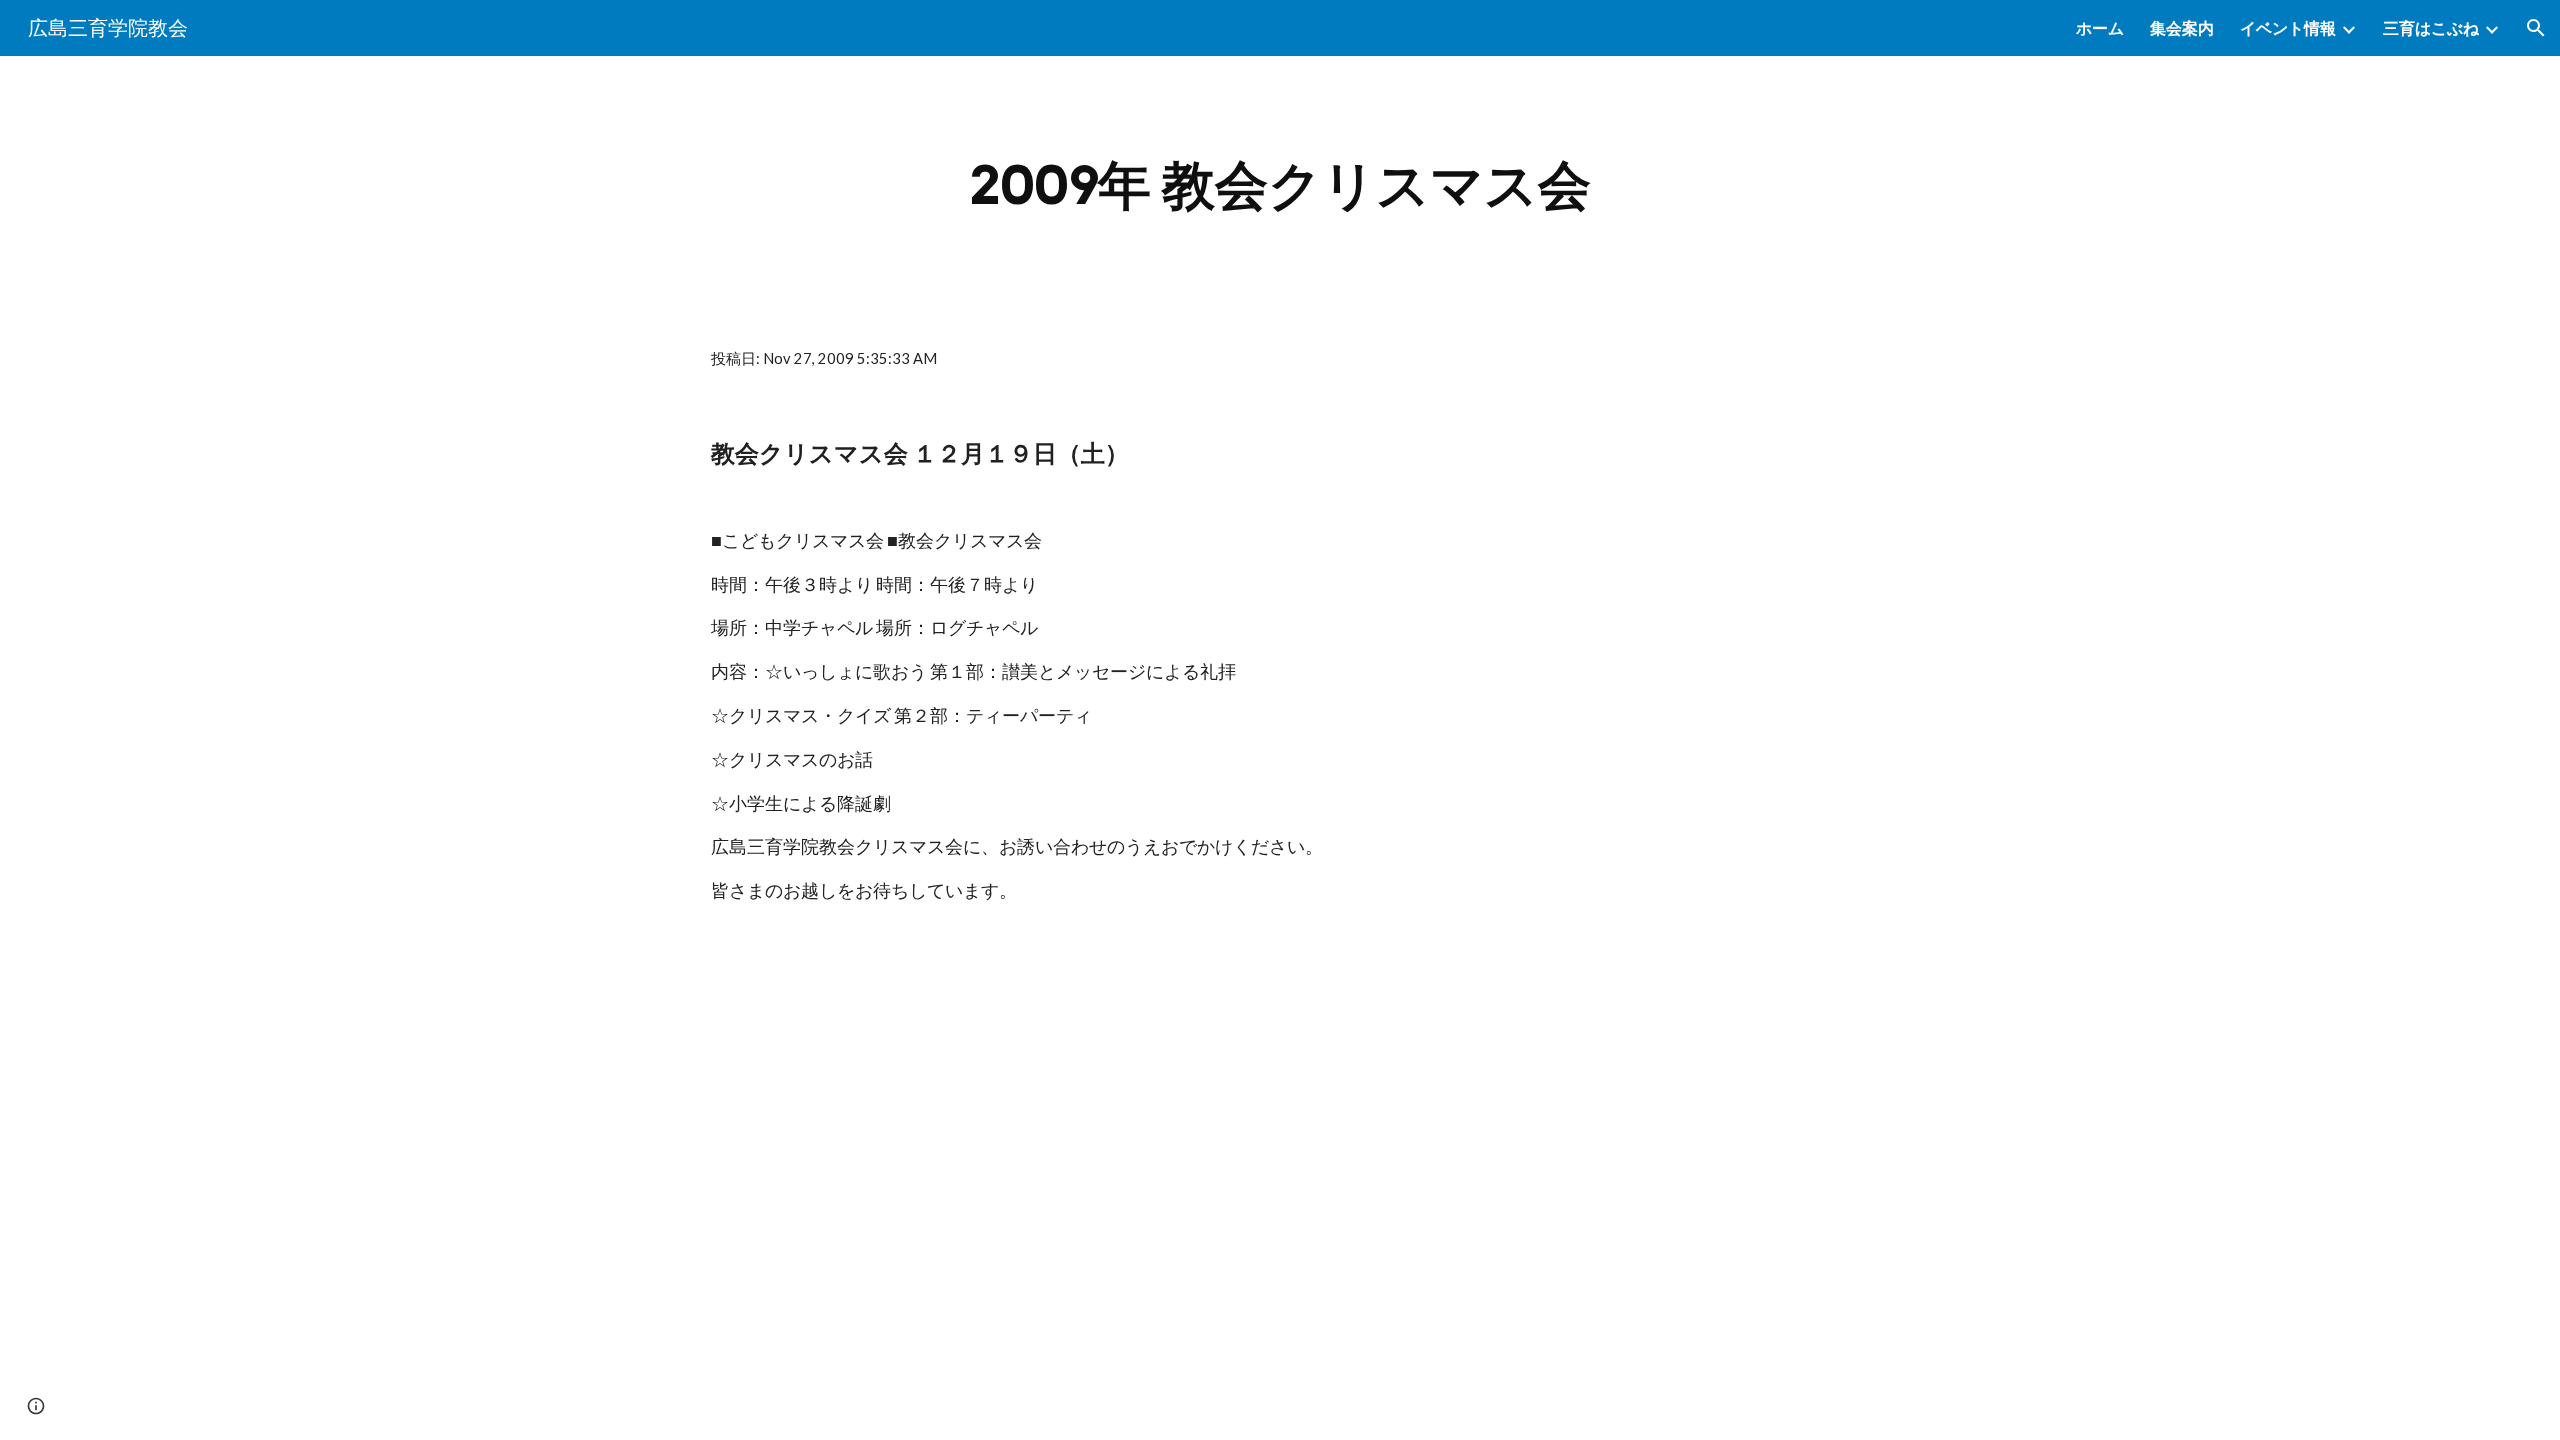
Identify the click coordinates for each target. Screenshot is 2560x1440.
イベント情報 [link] (2288, 27)
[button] (2536, 28)
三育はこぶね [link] (2431, 27)
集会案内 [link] (2182, 27)
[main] (1280, 185)
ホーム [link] (2100, 27)
